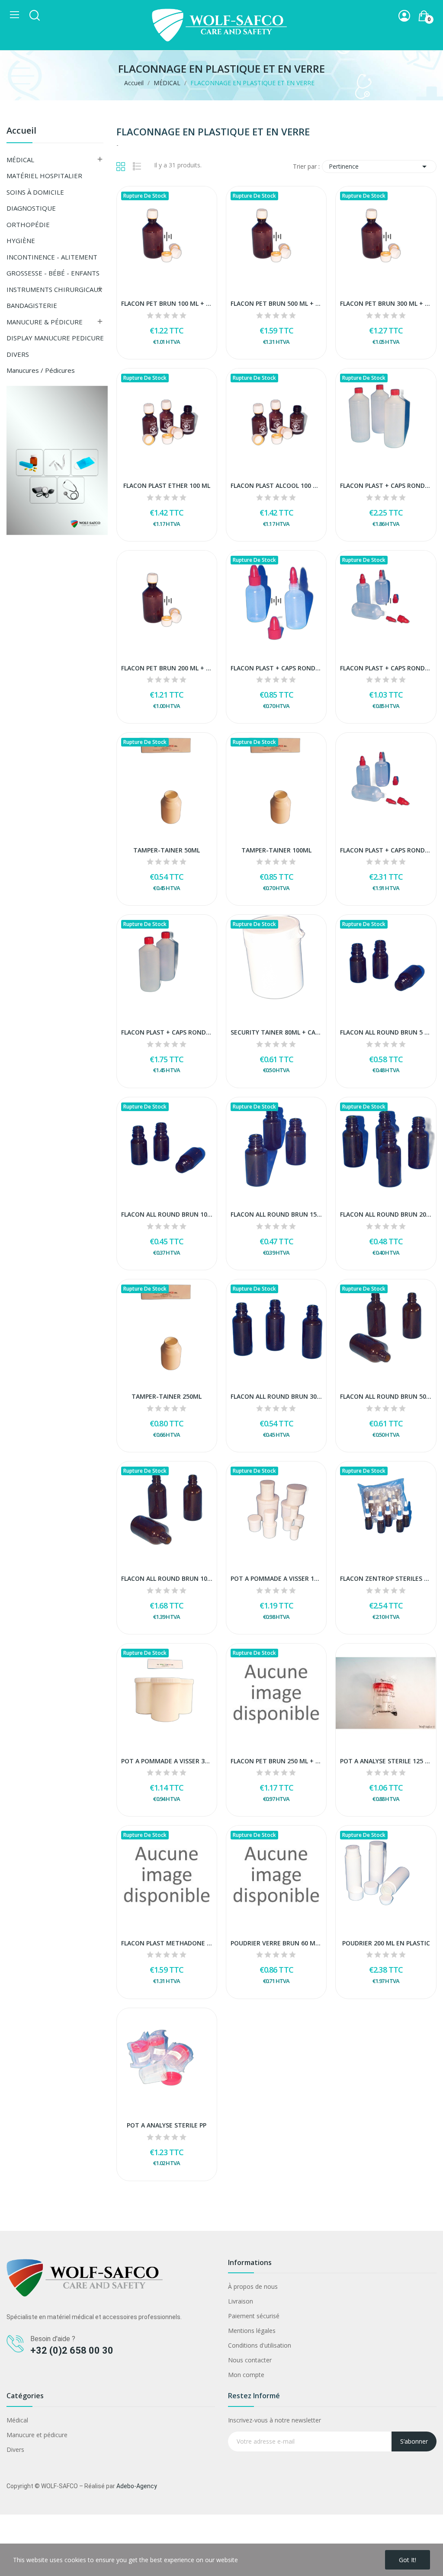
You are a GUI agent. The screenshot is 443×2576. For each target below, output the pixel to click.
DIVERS (18, 354)
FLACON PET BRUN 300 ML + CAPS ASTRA (386, 303)
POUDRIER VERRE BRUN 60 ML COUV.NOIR (276, 1943)
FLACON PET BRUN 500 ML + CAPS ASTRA (276, 303)
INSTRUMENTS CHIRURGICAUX (54, 289)
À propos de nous (253, 2286)
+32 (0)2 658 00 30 (72, 2350)
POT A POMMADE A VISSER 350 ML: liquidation (167, 1761)
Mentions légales (252, 2331)
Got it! (408, 2560)
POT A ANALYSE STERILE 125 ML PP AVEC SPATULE (386, 1761)
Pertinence (379, 167)
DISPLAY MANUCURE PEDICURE (55, 338)
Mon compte (246, 2375)
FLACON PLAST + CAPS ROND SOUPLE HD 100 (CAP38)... (386, 668)
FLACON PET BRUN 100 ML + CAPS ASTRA (167, 303)
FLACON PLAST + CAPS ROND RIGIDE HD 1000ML (386, 485)
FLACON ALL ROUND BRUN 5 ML (386, 1032)
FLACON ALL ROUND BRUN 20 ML (386, 1214)
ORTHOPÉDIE (28, 224)
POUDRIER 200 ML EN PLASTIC (386, 1943)
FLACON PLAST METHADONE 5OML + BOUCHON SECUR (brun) (167, 1943)
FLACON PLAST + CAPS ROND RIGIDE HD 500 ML (167, 1032)
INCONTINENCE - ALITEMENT (52, 257)
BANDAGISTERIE (32, 305)
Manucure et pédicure (37, 2435)
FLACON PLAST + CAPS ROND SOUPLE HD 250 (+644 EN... (386, 850)
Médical (17, 2420)
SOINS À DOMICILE (35, 192)
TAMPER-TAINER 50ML (167, 850)
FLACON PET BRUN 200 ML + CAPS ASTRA (167, 668)
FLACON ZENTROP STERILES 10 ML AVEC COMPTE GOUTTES (386, 1578)
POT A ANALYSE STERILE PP (167, 2125)
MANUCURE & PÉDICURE (45, 322)
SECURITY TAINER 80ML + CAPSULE (276, 1032)
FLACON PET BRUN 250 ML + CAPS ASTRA (276, 1761)
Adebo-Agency (137, 2486)
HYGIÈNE (21, 240)
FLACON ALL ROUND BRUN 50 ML (386, 1396)
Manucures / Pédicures (41, 370)
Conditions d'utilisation (260, 2345)
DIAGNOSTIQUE (31, 208)
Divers (15, 2449)
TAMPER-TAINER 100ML (276, 850)
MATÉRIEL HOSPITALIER (44, 176)
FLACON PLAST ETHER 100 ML (167, 485)
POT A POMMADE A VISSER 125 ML (276, 1578)
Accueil (21, 131)
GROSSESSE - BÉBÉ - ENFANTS (53, 273)
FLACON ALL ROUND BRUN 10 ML (167, 1214)
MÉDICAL (20, 160)
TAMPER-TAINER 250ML (167, 1396)
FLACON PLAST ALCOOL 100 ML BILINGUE (276, 485)
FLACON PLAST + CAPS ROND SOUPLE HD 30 (276, 668)
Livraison (241, 2301)
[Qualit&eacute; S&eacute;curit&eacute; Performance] (57, 460)
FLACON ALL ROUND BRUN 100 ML (167, 1578)
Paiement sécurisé (254, 2316)
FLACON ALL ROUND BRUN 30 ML (276, 1396)
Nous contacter (250, 2360)
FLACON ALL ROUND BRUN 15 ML (276, 1214)
